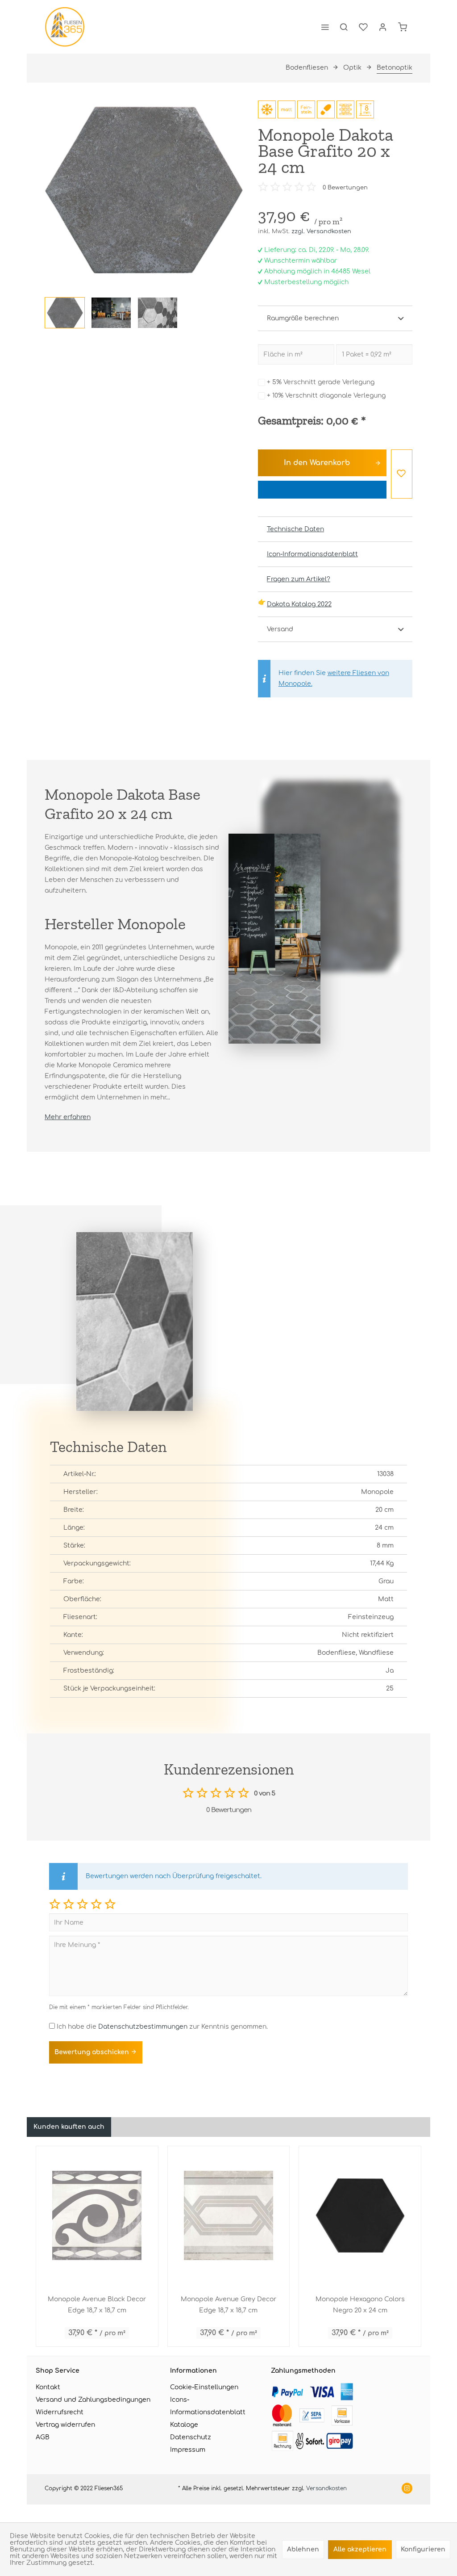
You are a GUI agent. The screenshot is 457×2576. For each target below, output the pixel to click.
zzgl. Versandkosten (321, 231)
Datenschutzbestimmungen (143, 2027)
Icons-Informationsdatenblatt (208, 2406)
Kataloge (184, 2425)
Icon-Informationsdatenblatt (312, 554)
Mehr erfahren (68, 1117)
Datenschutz (191, 2437)
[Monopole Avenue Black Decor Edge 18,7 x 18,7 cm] (97, 2215)
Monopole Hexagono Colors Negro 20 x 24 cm (360, 2305)
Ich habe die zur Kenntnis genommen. (162, 2027)
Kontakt (48, 2387)
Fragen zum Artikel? (299, 579)
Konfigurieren (423, 2549)
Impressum (188, 2450)
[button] (55, 1904)
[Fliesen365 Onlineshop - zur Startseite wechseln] (65, 27)
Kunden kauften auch (69, 2127)
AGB (43, 2437)
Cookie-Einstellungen (204, 2387)
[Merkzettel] (363, 27)
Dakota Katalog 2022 (299, 604)
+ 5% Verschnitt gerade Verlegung (321, 382)
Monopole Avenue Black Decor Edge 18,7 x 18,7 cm (97, 2305)
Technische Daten (295, 529)
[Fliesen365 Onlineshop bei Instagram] (407, 2489)
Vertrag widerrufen (65, 2425)
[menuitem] (325, 27)
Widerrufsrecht (60, 2412)
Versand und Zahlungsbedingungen (93, 2400)
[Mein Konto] (383, 27)
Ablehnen (303, 2549)
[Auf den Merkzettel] (402, 474)
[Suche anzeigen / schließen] (344, 27)
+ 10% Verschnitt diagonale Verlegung (326, 396)
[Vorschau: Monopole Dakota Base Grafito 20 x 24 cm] (65, 313)
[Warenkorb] (403, 27)
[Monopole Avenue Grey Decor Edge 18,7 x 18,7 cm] (229, 2215)
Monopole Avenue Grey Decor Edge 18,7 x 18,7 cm (228, 2305)
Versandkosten (326, 2488)
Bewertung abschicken (93, 2052)
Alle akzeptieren (360, 2549)
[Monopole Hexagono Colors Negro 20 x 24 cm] (360, 2215)
